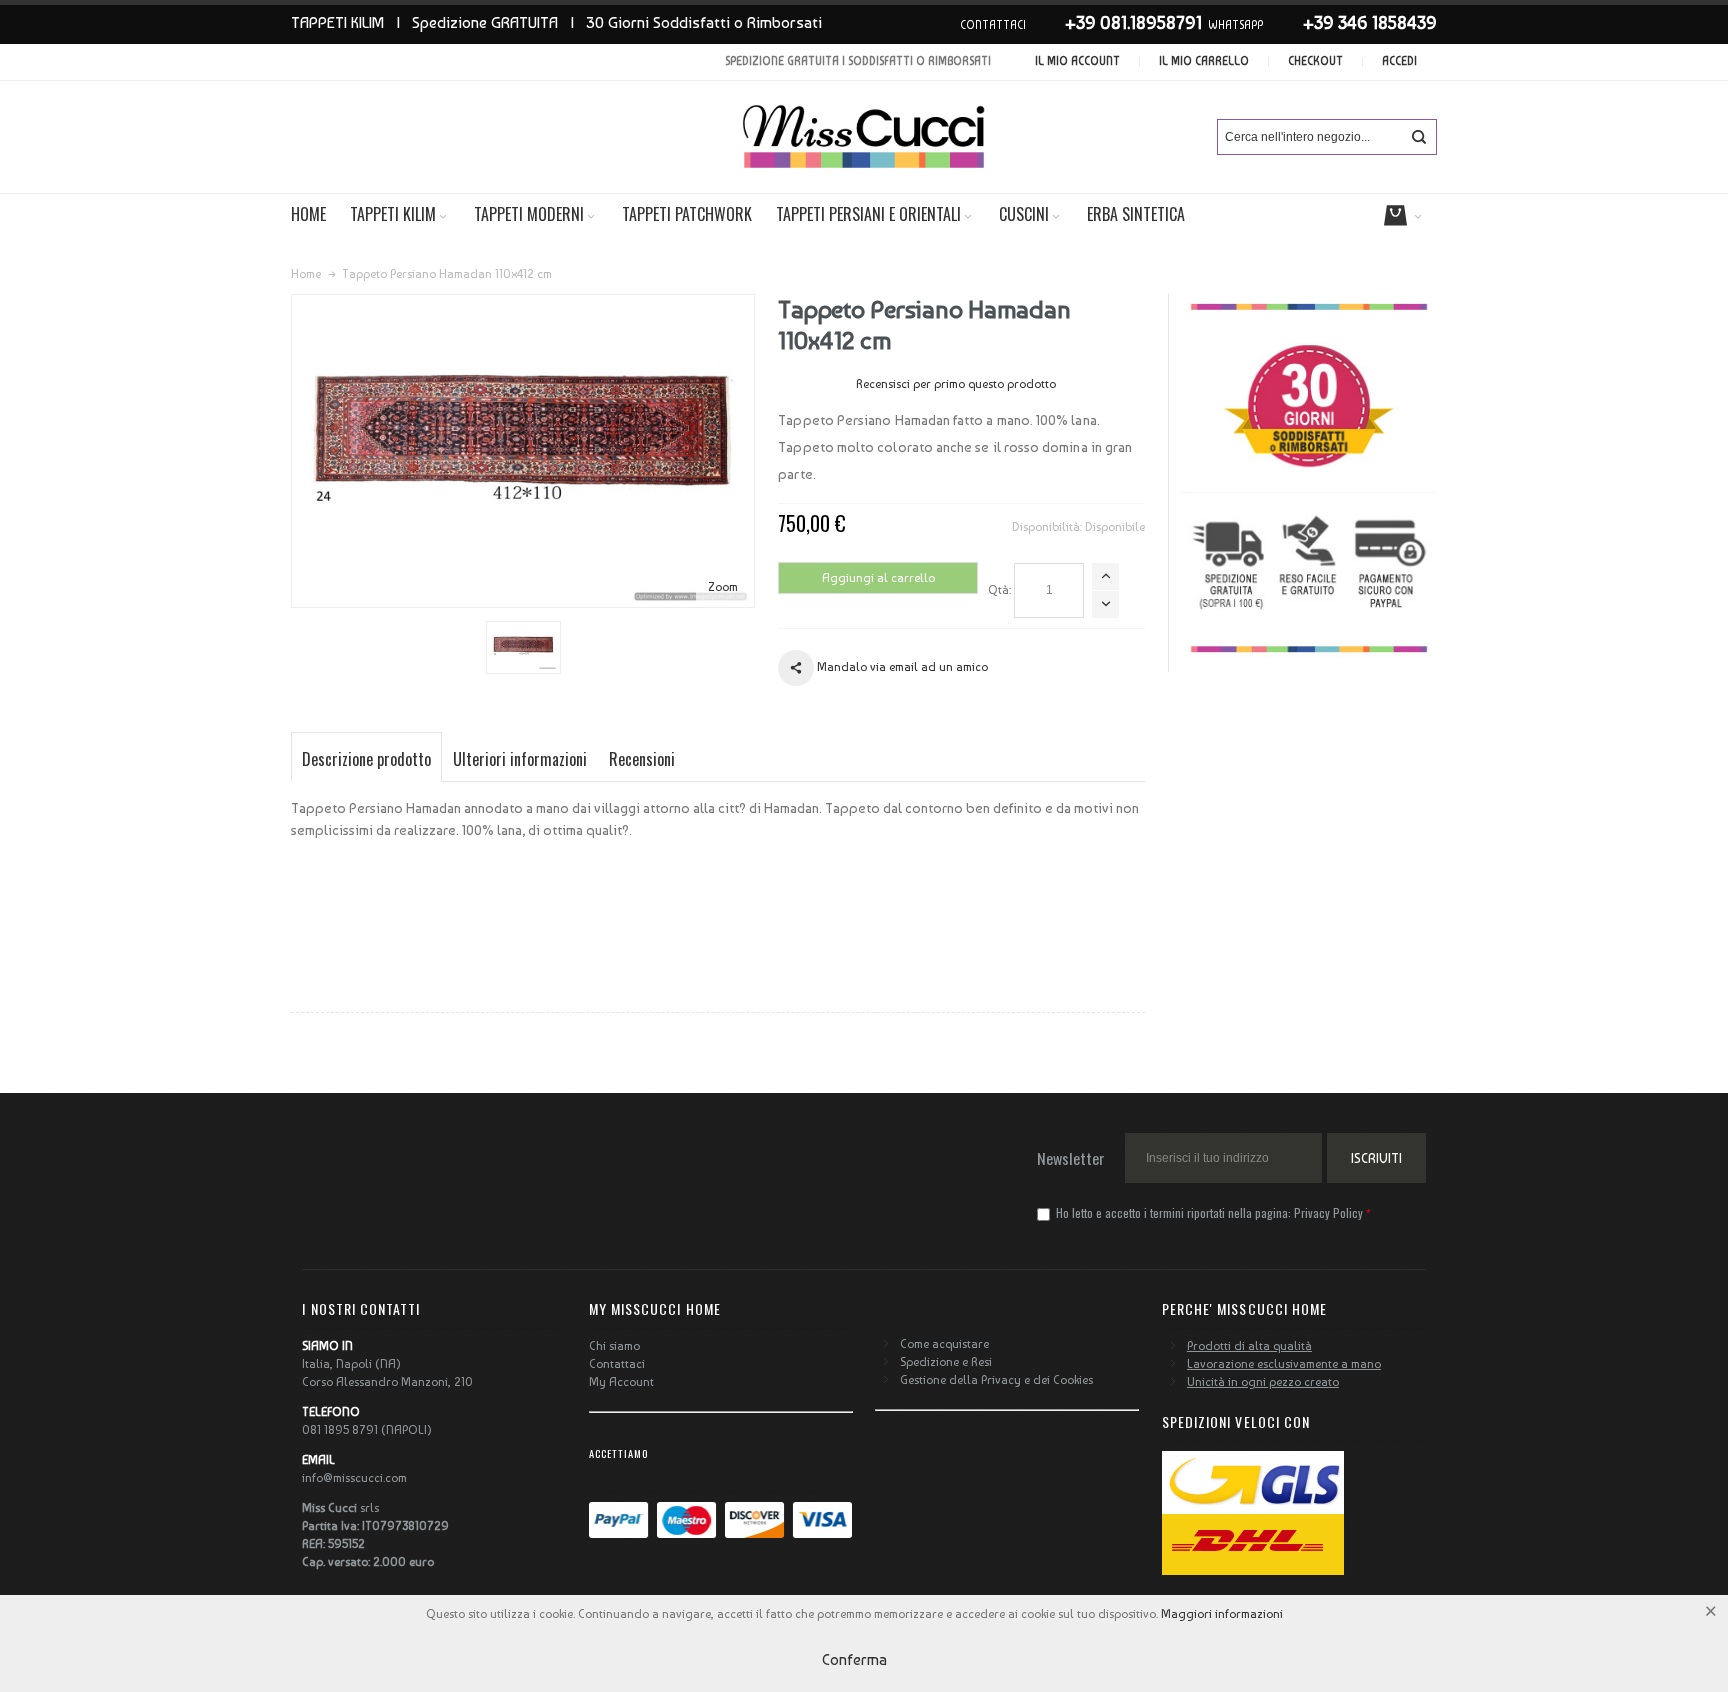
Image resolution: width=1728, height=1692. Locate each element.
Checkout (1315, 61)
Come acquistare (944, 1344)
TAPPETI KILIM (337, 22)
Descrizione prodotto (366, 759)
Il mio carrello (1204, 61)
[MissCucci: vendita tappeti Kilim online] (864, 137)
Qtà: (999, 590)
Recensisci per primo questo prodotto (956, 384)
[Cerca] (1419, 137)
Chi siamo (614, 1346)
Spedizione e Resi (946, 1362)
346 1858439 (1387, 22)
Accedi (1399, 61)
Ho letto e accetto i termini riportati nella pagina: (1208, 1212)
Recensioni (642, 759)
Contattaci (617, 1364)
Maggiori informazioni (1222, 1614)
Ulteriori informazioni (520, 759)
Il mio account (1077, 61)
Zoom (723, 587)
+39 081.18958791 (1133, 22)
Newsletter (1071, 1158)
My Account (621, 1382)
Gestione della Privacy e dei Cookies (996, 1380)
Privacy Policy (1328, 1212)
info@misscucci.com (354, 1478)
